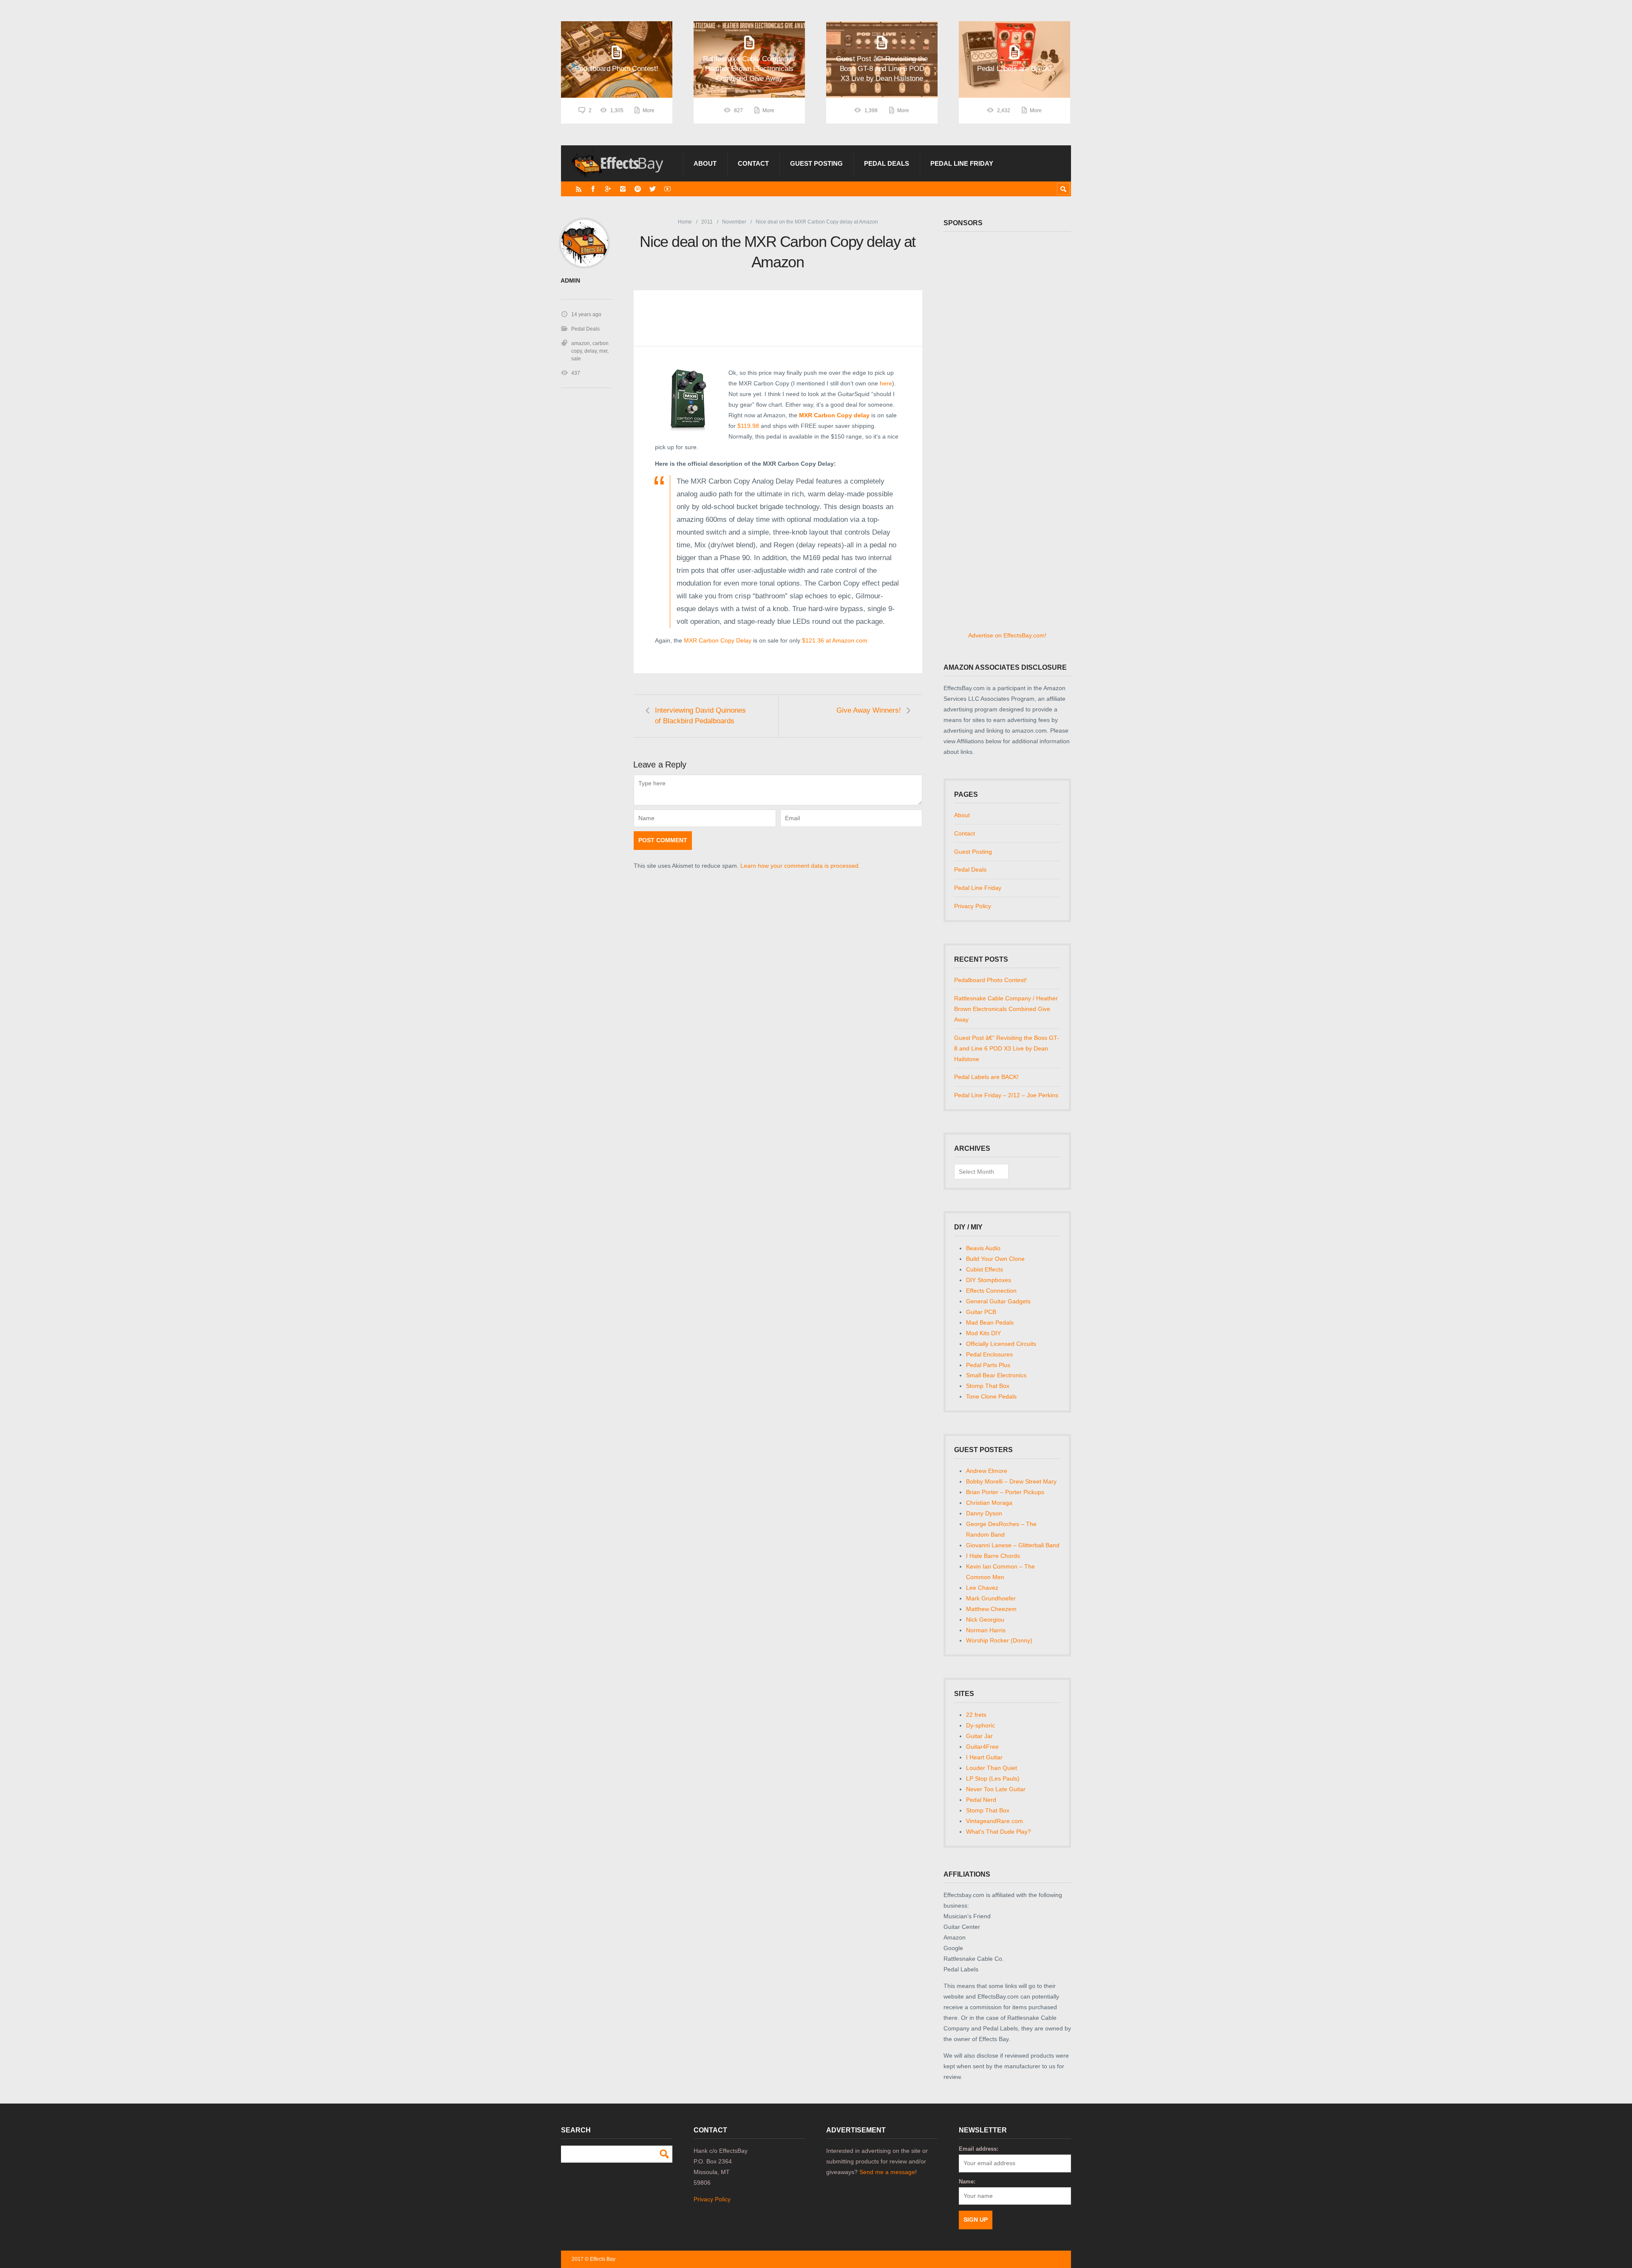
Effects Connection (991, 1291)
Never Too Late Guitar (996, 1789)
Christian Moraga (989, 1503)
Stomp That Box (988, 1386)
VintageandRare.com (994, 1821)
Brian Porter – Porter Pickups (1005, 1492)
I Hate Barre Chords (993, 1556)
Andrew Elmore (987, 1471)
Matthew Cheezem (991, 1609)
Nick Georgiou (985, 1620)
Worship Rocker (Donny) (999, 1640)
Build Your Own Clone (995, 1259)
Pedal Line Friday (962, 163)
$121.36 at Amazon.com (835, 640)
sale (576, 359)
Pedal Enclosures (989, 1354)
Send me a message (887, 2172)
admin (570, 281)
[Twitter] (653, 189)
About (705, 163)
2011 (707, 222)
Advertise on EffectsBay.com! (1007, 635)
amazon (581, 343)
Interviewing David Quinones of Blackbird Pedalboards (700, 716)
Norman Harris (986, 1630)
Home (685, 222)
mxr (603, 351)
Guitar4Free (982, 1747)
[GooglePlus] (608, 189)
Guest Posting (816, 163)
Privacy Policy (973, 906)
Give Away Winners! (869, 710)
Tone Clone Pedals (991, 1396)
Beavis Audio (983, 1248)
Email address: (979, 2149)
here (886, 383)
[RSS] (579, 189)
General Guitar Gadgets (998, 1301)
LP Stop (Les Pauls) (993, 1778)
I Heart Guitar (984, 1757)
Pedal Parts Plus (988, 1365)
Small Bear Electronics (996, 1375)
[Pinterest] (638, 189)
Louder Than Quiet (992, 1768)
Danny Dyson (984, 1513)
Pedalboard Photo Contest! (990, 980)
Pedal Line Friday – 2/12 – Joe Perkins (1006, 1095)
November (734, 222)
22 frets (976, 1715)
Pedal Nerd (981, 1800)
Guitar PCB (981, 1312)
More (649, 110)
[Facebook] (593, 189)
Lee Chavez (982, 1588)
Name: (967, 2182)
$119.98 (749, 426)
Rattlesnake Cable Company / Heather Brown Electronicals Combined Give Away (1006, 1009)
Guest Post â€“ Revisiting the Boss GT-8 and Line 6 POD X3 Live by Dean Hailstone (1007, 1048)
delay (591, 351)
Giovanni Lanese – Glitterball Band (1013, 1545)
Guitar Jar (979, 1736)
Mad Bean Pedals (990, 1322)
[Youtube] (667, 189)
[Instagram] (623, 189)
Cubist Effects (985, 1269)
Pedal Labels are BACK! (986, 1077)
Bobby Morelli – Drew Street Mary (1011, 1481)
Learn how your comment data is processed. (800, 866)
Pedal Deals (887, 163)
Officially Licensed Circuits (1001, 1344)
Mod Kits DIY (983, 1333)
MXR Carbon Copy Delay (718, 640)
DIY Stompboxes (989, 1280)
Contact (753, 163)
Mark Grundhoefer (991, 1598)
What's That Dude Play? (999, 1832)
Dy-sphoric (980, 1725)
